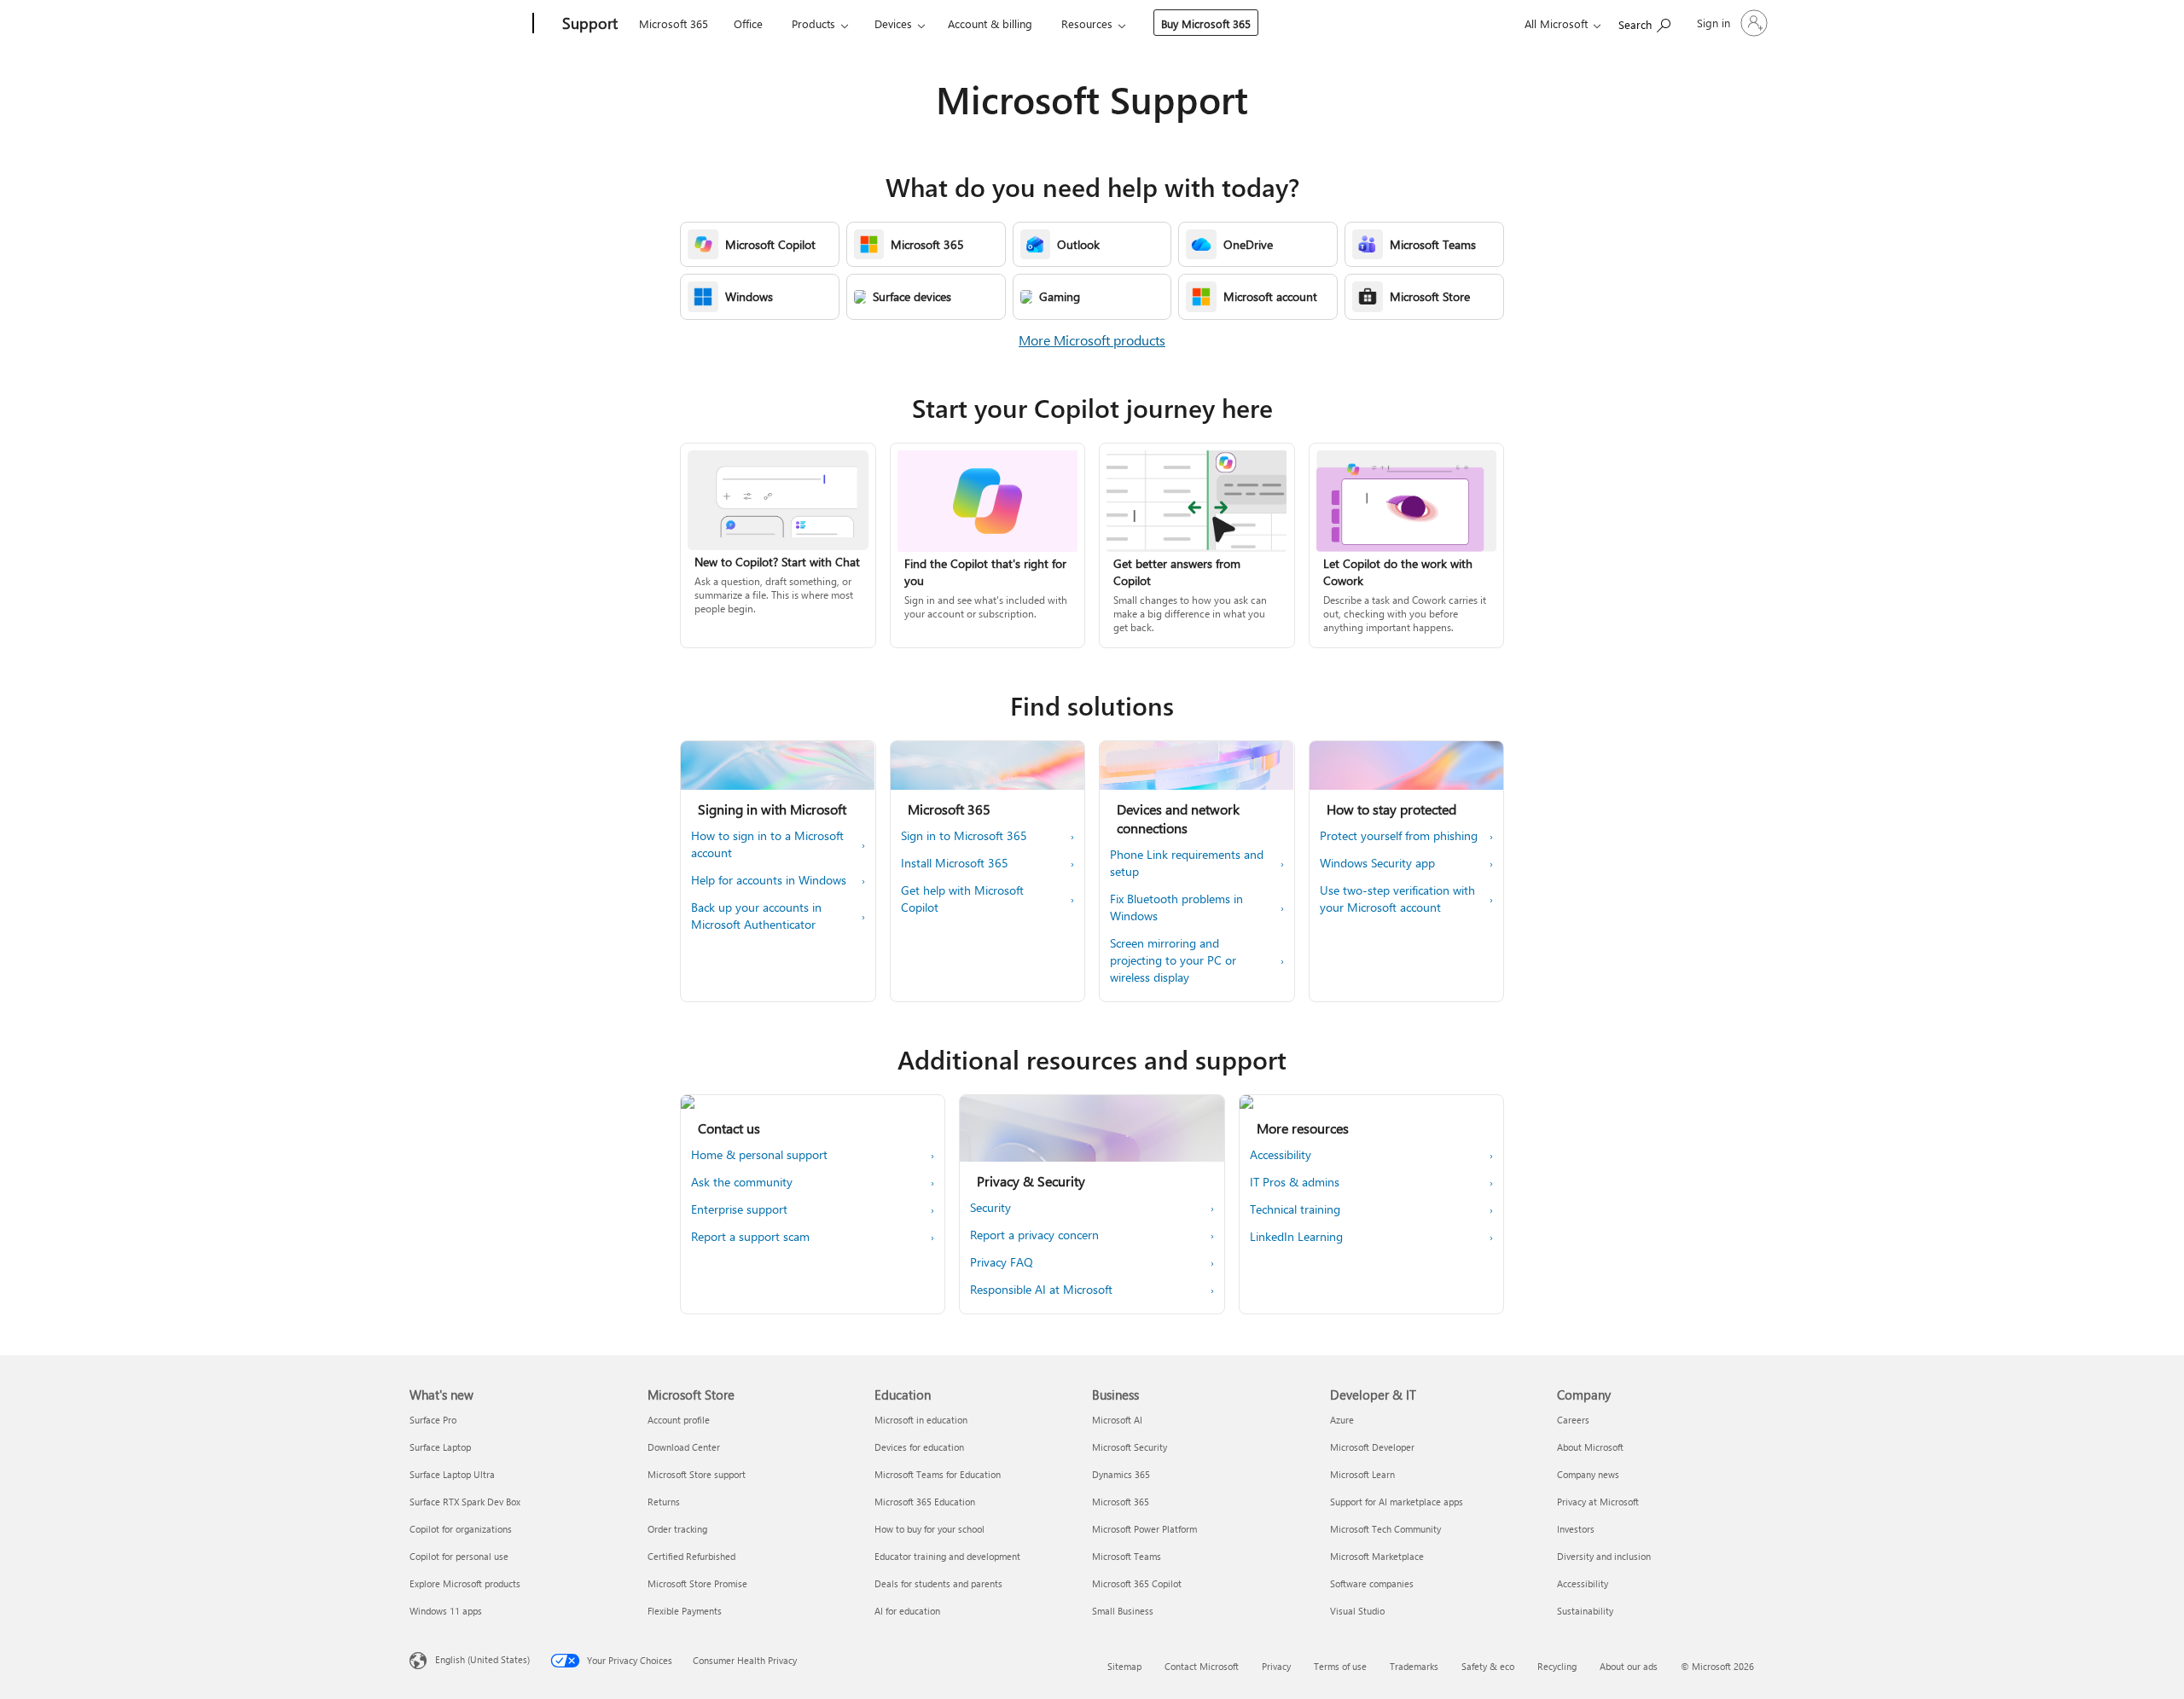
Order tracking (677, 1529)
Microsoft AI (1117, 1420)
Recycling (1557, 1666)
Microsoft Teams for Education (938, 1474)
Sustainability (1585, 1611)
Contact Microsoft (1202, 1666)
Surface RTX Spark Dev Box (465, 1502)
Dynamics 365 (1121, 1474)
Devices (893, 23)
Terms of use (1340, 1666)
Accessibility (1583, 1583)
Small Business (1123, 1611)
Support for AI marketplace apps (1397, 1502)
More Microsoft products (1092, 340)
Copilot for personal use (459, 1556)
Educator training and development (947, 1556)
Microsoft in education (921, 1420)
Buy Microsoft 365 (1206, 23)
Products (813, 23)
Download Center (684, 1447)
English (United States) (482, 1659)
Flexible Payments (685, 1611)
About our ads (1629, 1666)
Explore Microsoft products (465, 1583)
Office (748, 23)
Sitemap (1124, 1666)
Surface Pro (433, 1420)
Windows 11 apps (446, 1611)
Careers (1573, 1420)
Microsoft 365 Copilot (1137, 1583)
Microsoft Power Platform (1144, 1529)
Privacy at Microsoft (1598, 1502)
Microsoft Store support (697, 1474)
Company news (1588, 1474)
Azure (1342, 1420)
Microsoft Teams (1127, 1556)
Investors (1576, 1529)
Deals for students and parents (938, 1583)
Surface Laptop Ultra (452, 1474)
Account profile (679, 1420)
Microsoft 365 (674, 23)
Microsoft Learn (1362, 1474)
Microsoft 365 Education (925, 1502)
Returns (664, 1502)
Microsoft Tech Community (1385, 1529)
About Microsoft (1590, 1447)
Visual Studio (1357, 1611)
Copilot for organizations (461, 1529)
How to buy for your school (929, 1529)
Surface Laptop (440, 1447)
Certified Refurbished (691, 1556)
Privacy (1276, 1666)
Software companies (1372, 1583)
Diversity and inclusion (1604, 1556)
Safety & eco (1488, 1666)
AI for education (907, 1611)
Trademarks (1414, 1666)
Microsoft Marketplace (1377, 1556)
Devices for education (919, 1447)
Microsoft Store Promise (697, 1583)
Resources (1087, 23)
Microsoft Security (1130, 1447)
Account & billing (990, 23)
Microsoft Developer (1372, 1447)
